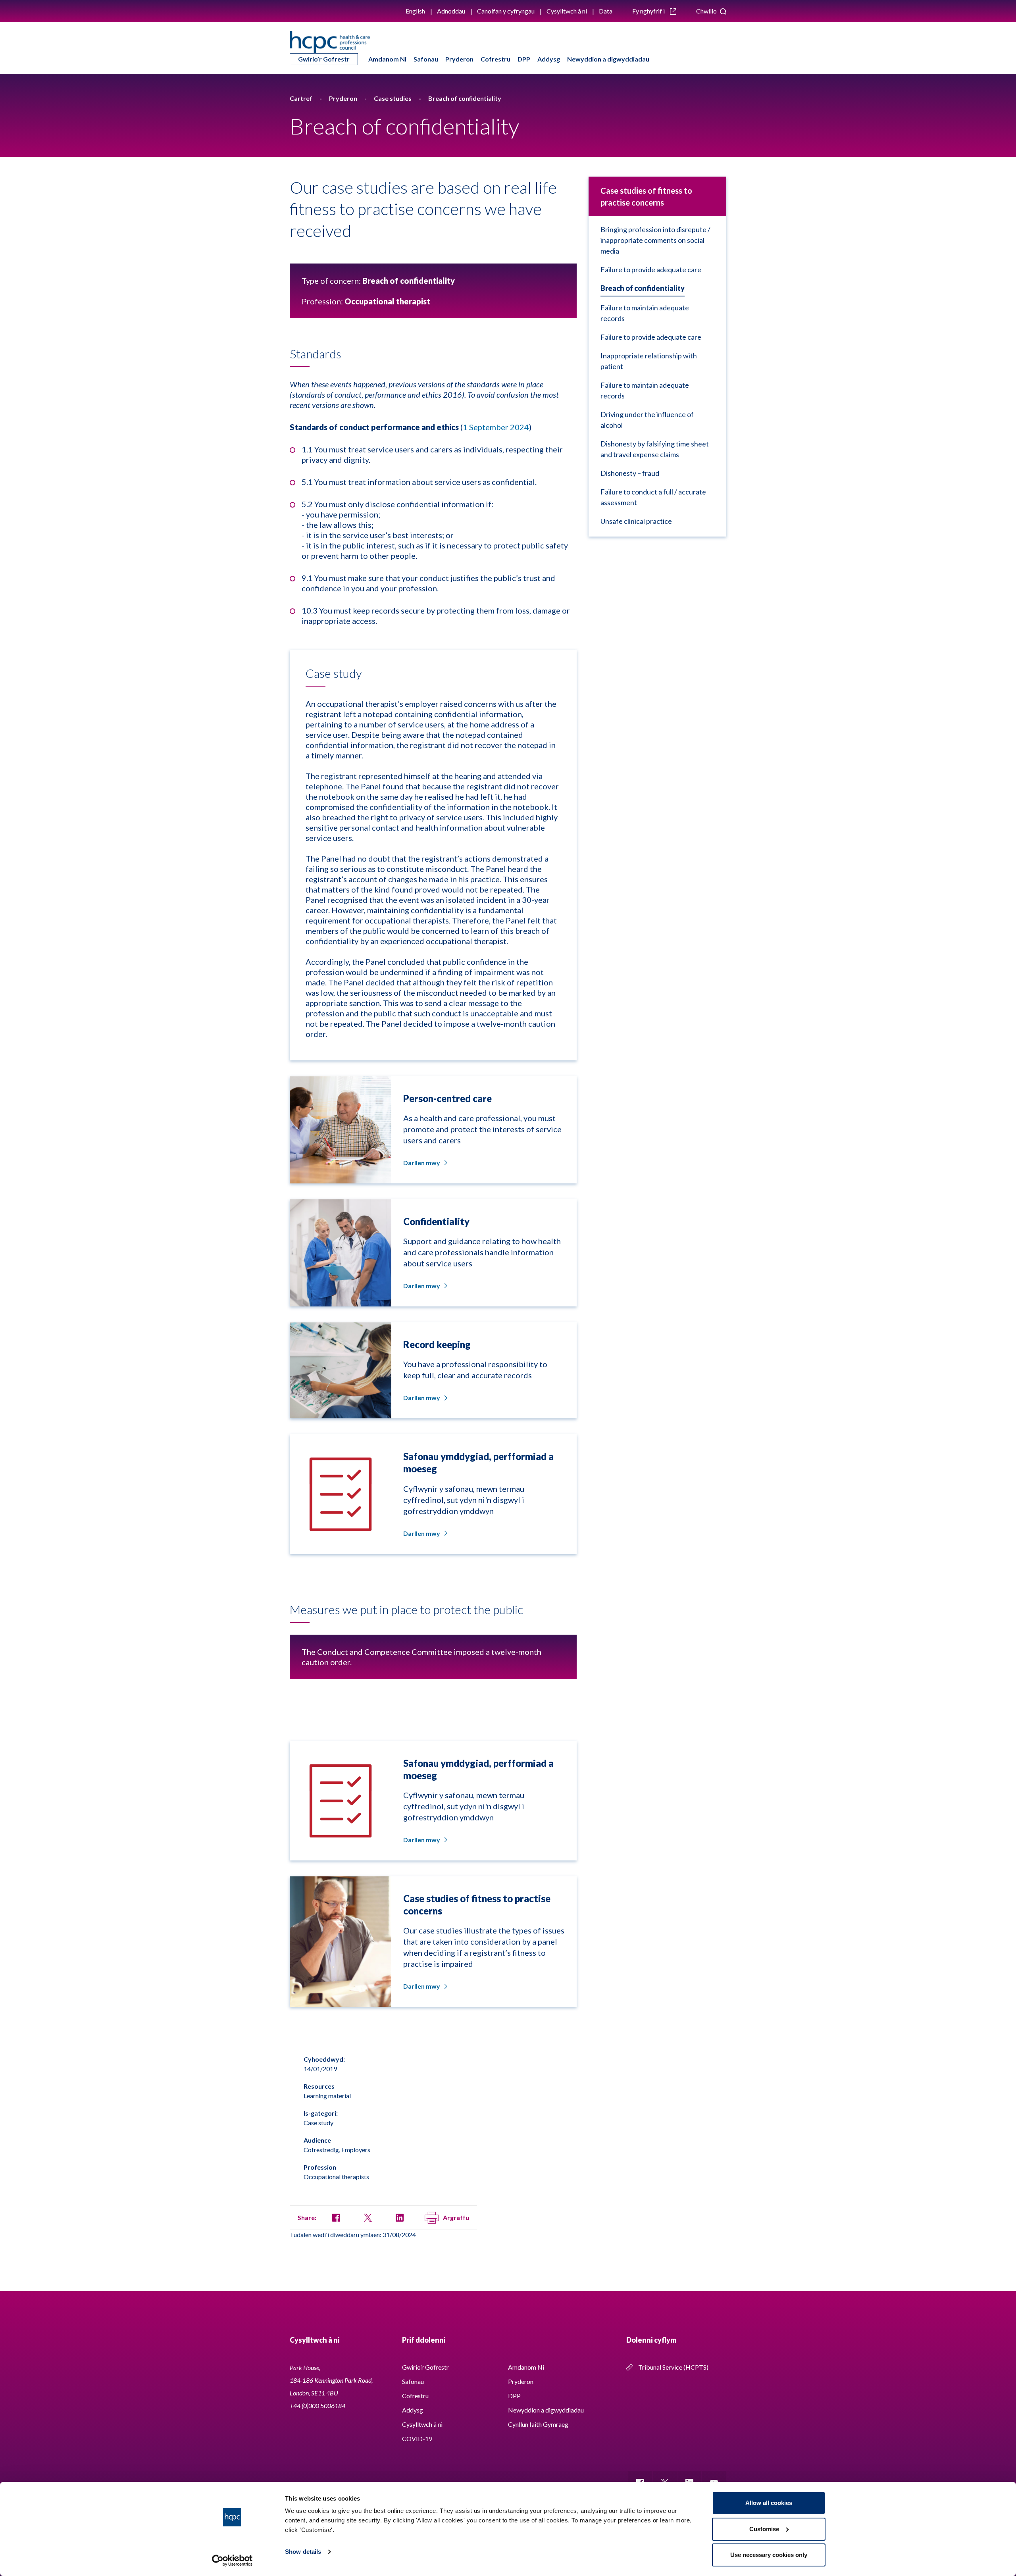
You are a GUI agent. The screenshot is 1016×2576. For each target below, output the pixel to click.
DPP (524, 59)
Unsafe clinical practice (636, 521)
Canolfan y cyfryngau (506, 11)
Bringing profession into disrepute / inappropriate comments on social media (655, 240)
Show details (303, 2552)
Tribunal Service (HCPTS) (673, 2367)
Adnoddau (451, 11)
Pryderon (459, 59)
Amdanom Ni (387, 59)
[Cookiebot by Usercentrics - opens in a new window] (232, 2561)
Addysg (549, 59)
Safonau (426, 59)
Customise (764, 2529)
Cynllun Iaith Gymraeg (538, 2424)
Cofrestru (495, 59)
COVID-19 (417, 2438)
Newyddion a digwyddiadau (608, 59)
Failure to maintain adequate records (645, 313)
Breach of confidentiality (643, 288)
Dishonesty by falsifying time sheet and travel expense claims (655, 449)
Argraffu (456, 2217)
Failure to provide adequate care (651, 269)
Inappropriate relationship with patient (649, 361)
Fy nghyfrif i (649, 11)
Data (606, 11)
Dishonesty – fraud (630, 473)
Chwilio (707, 11)
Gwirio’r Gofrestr (324, 59)
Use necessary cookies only (769, 2555)
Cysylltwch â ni (567, 11)
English (415, 11)
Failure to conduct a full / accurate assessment (653, 497)
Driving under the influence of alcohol (647, 420)
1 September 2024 (496, 427)
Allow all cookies (769, 2503)
